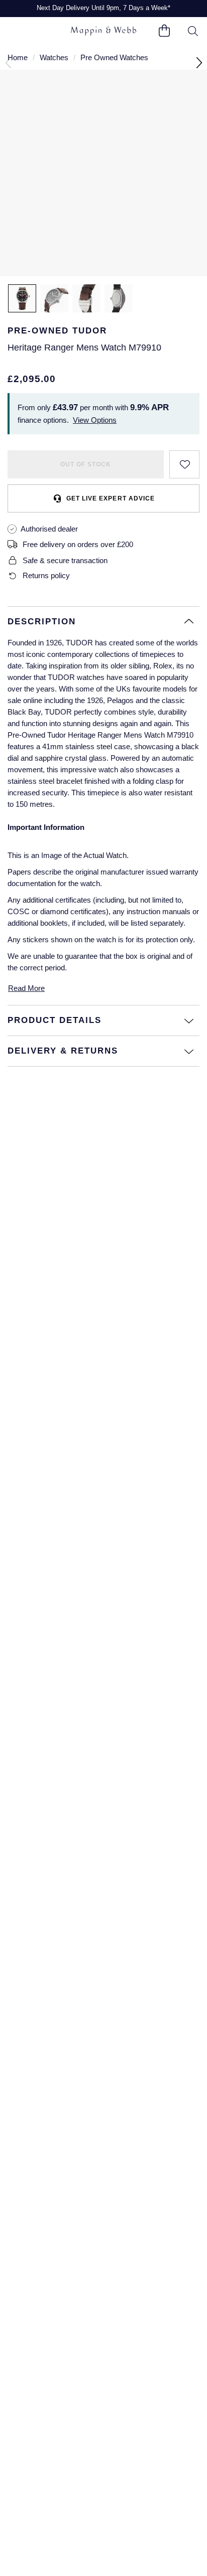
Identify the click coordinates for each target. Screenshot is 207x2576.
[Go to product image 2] (54, 298)
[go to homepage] (103, 31)
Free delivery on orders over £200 (78, 544)
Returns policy (46, 575)
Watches (54, 57)
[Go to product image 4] (119, 298)
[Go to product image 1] (22, 298)
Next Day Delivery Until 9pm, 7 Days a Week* (103, 8)
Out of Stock (86, 464)
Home (18, 57)
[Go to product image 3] (86, 298)
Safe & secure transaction (65, 560)
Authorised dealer (49, 529)
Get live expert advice (110, 498)
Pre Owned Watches (114, 57)
